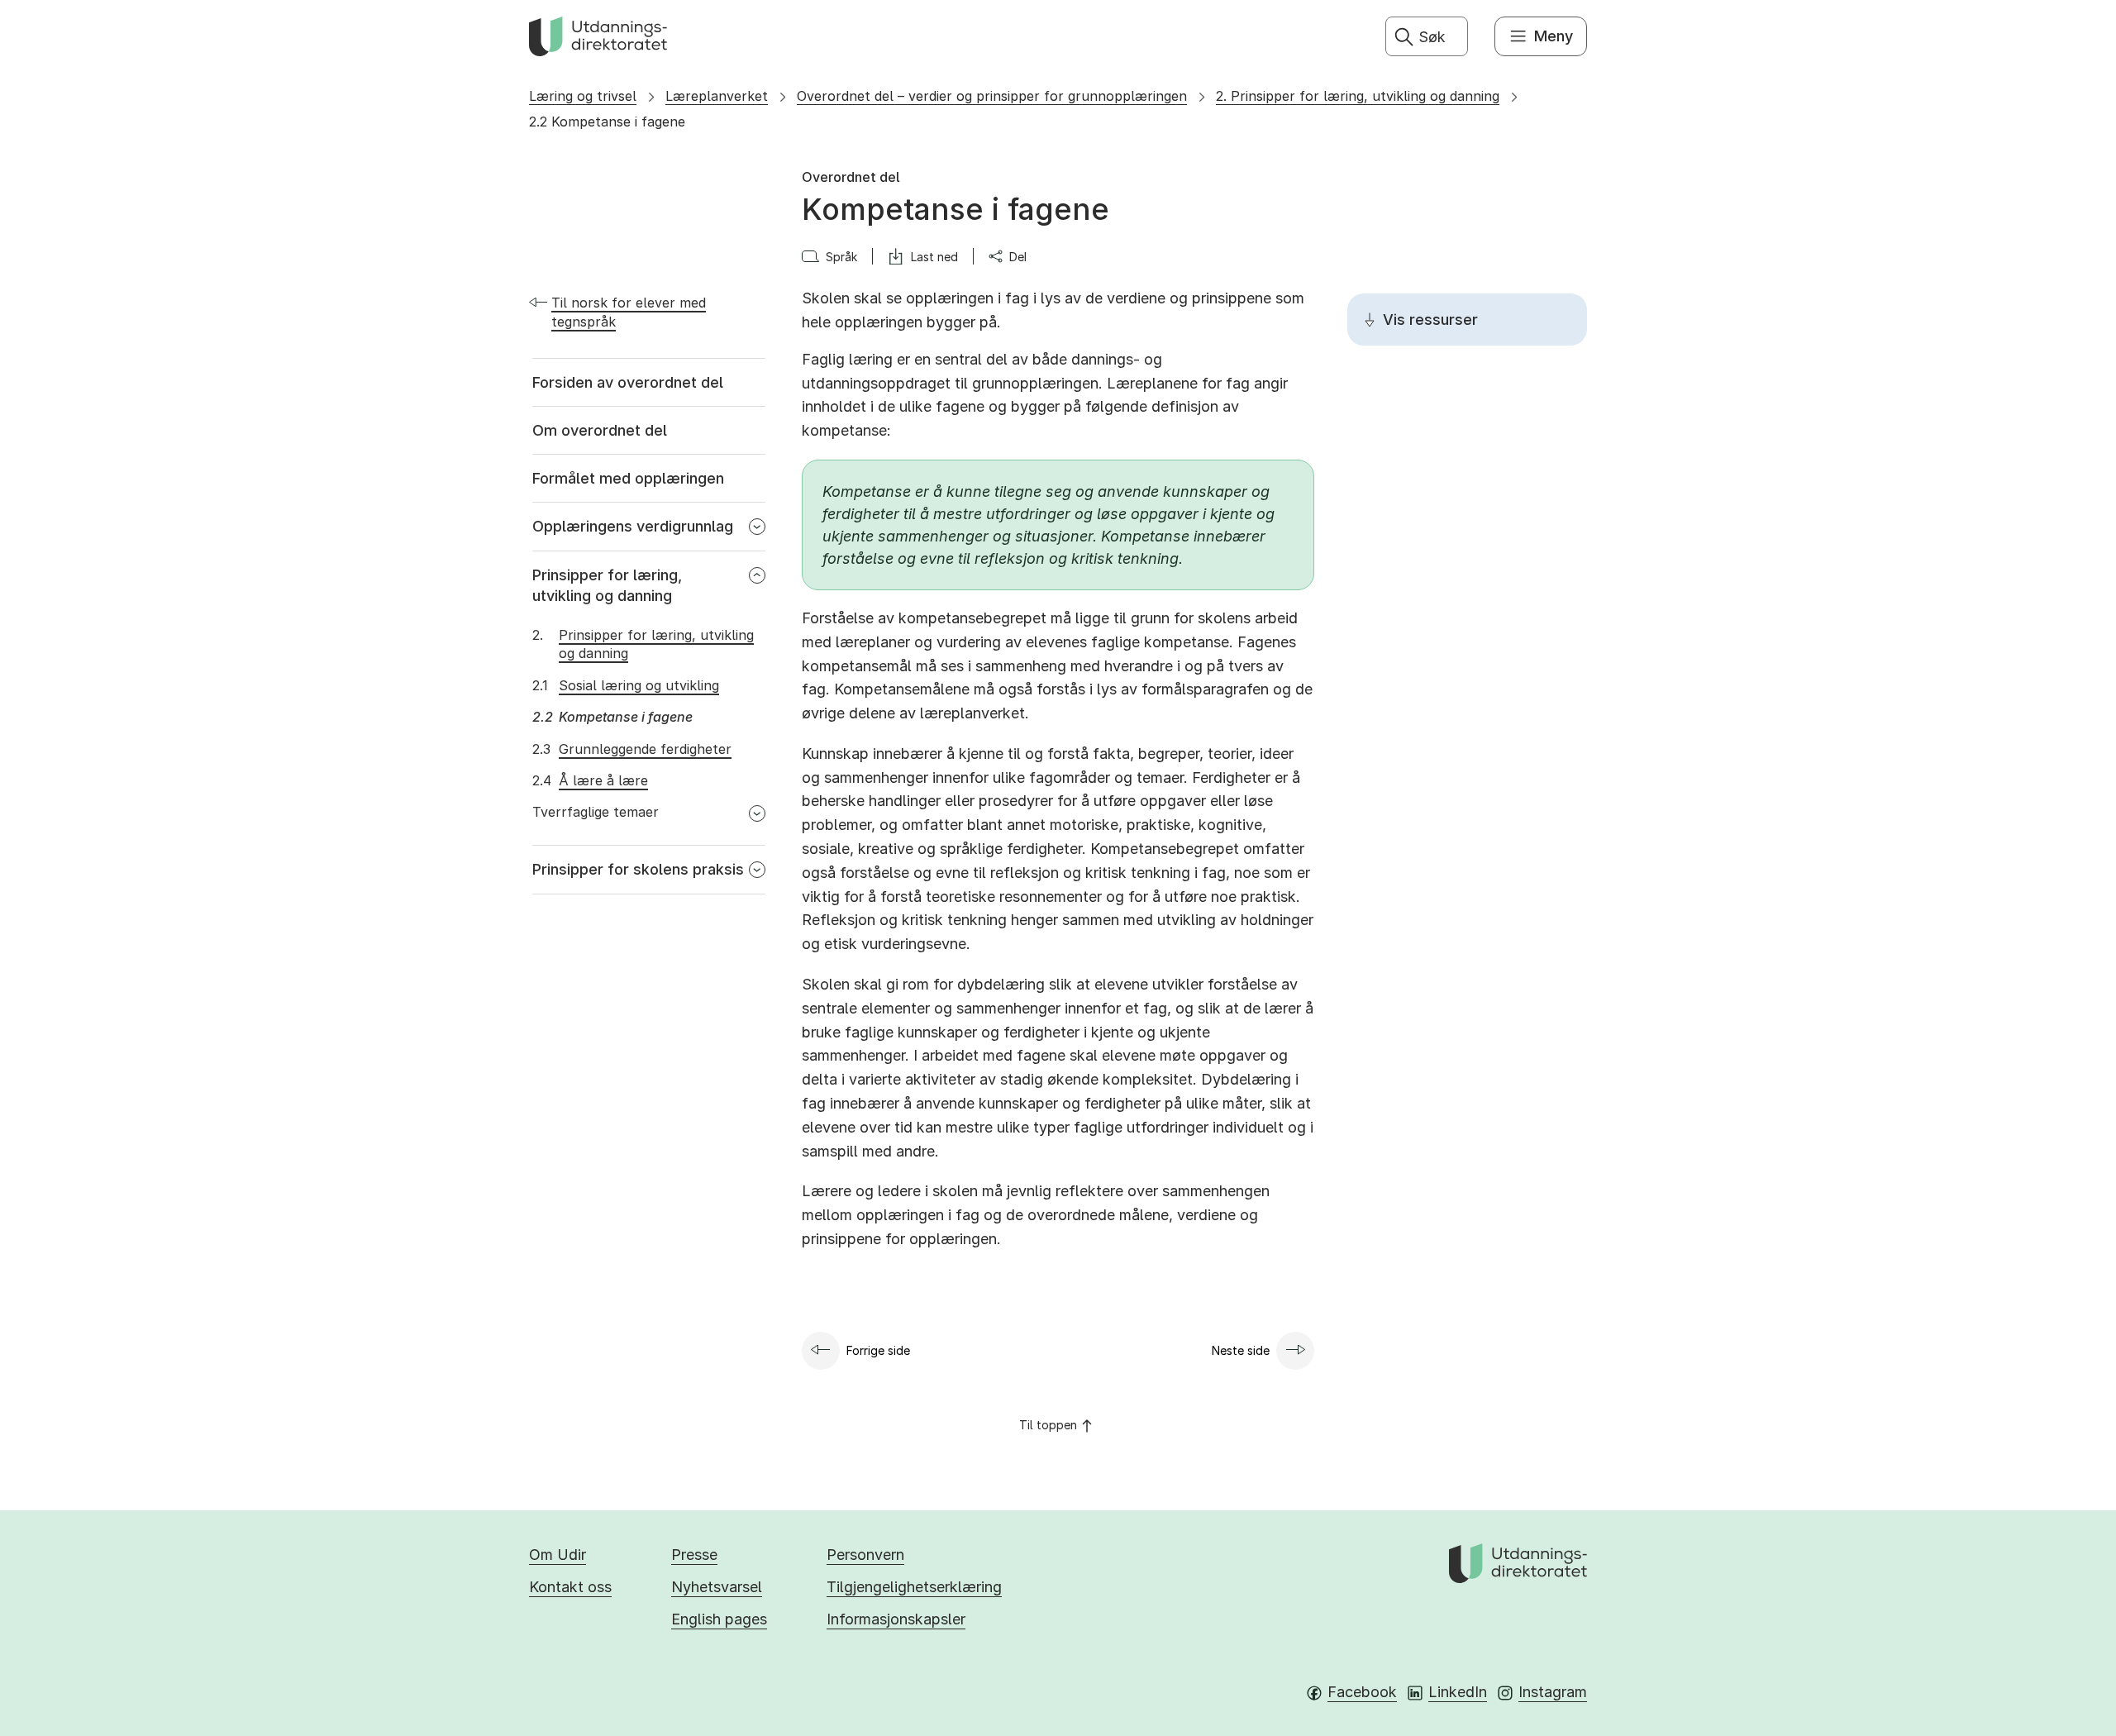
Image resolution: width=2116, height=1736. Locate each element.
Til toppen (1048, 1425)
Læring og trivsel (583, 96)
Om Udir (558, 1555)
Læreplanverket (717, 96)
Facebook (1362, 1692)
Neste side (1241, 1350)
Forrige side (878, 1350)
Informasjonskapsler (896, 1619)
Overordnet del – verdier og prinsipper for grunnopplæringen (992, 96)
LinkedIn (1458, 1692)
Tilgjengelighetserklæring (914, 1587)
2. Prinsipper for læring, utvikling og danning (1358, 96)
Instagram (1553, 1692)
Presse (694, 1555)
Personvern (865, 1555)
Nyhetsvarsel (717, 1587)
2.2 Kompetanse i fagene (607, 122)
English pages (719, 1619)
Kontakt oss (570, 1587)
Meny (1554, 36)
